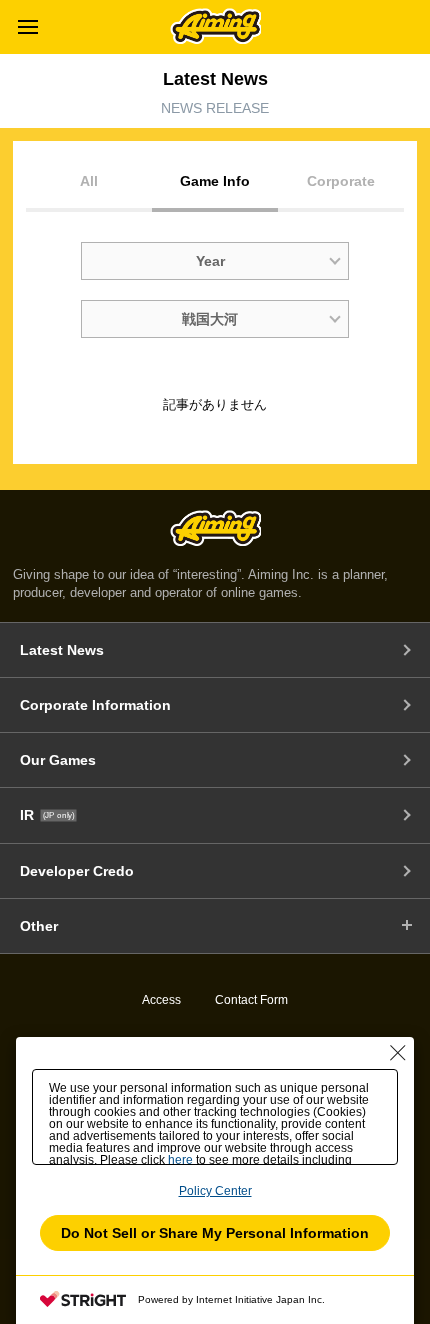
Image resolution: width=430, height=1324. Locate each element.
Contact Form (251, 1000)
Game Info (215, 181)
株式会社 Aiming (215, 26)
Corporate (341, 181)
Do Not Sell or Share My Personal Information (215, 1233)
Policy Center (215, 1191)
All (89, 181)
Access (161, 1000)
